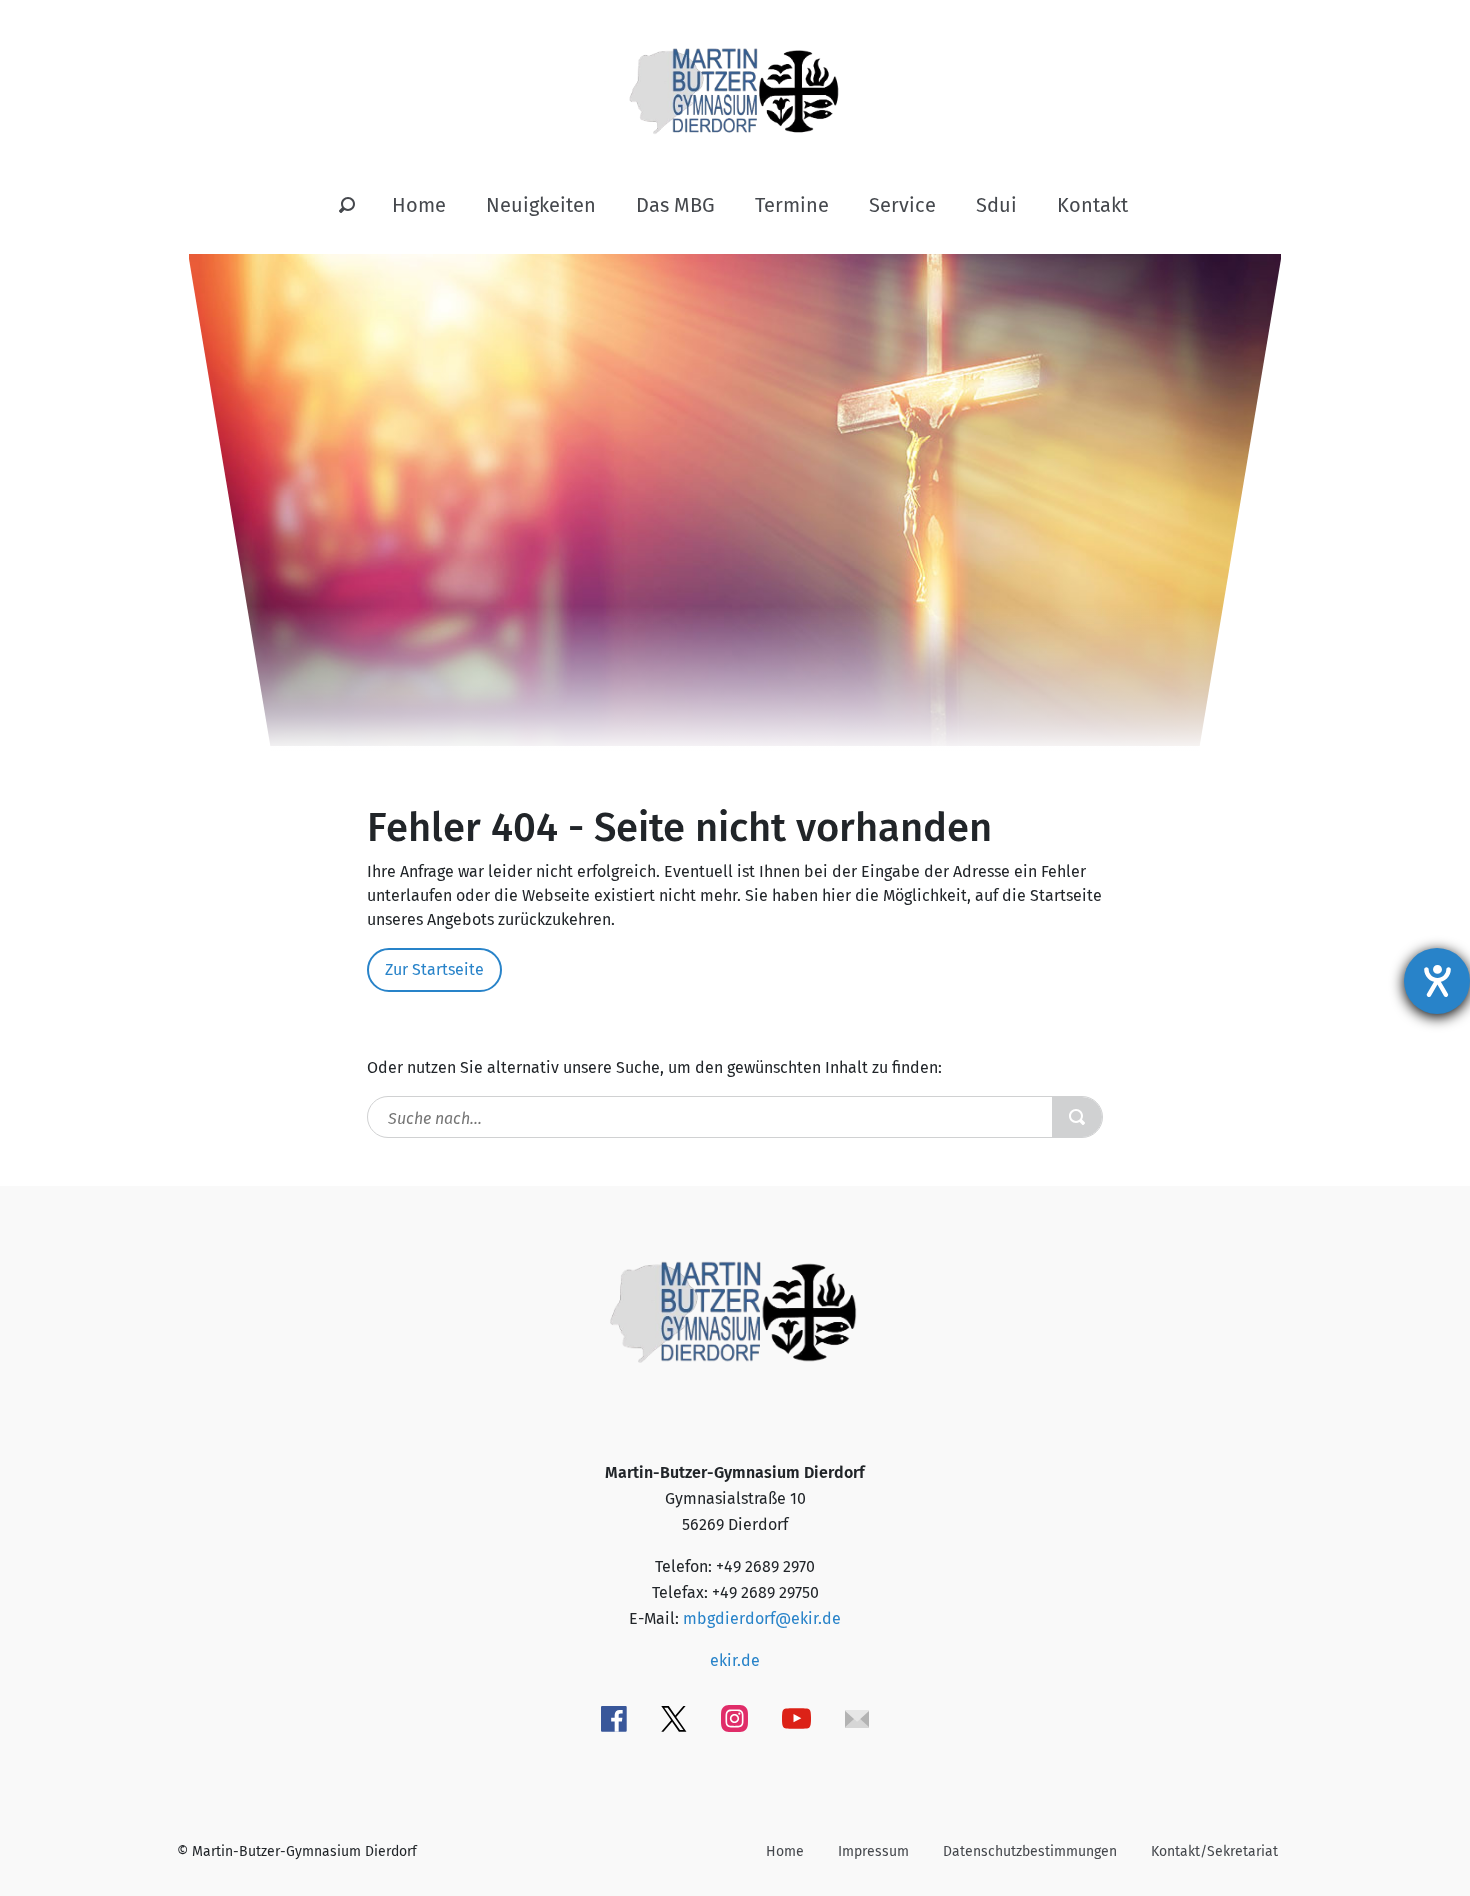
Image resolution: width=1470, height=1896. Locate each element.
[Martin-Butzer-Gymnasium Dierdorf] (735, 74)
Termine (792, 205)
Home (419, 205)
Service (902, 205)
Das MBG (675, 205)
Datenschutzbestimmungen (1030, 1851)
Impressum (873, 1851)
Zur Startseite (434, 969)
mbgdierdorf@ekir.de (762, 1618)
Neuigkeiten (541, 205)
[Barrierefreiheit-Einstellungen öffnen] (1437, 981)
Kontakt (1092, 205)
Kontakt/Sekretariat (1214, 1851)
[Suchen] (347, 206)
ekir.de (735, 1660)
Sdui (996, 205)
